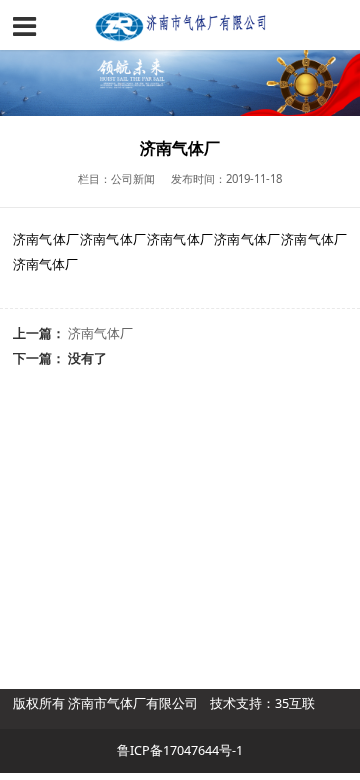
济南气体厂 (100, 333)
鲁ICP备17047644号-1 (180, 750)
